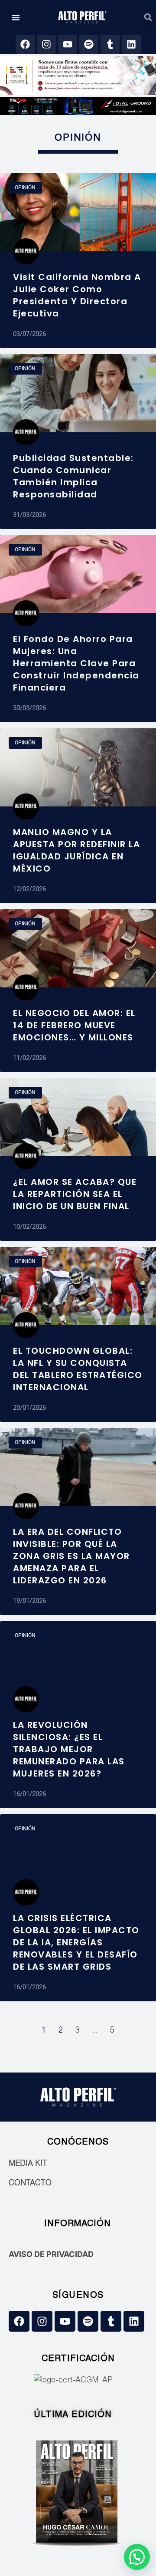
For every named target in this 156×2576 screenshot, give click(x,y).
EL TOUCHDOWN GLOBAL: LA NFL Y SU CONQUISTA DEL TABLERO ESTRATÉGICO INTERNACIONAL (78, 1369)
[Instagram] (46, 44)
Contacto (30, 2184)
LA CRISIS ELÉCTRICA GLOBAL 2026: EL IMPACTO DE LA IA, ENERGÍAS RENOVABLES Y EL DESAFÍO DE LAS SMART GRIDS (76, 1942)
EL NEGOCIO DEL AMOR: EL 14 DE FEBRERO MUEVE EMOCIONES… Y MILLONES (74, 1025)
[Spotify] (89, 44)
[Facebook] (25, 44)
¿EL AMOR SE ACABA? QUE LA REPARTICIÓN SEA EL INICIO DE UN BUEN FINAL (75, 1194)
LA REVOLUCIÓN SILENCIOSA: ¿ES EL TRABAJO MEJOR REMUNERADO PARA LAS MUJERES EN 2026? (69, 1749)
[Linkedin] (131, 44)
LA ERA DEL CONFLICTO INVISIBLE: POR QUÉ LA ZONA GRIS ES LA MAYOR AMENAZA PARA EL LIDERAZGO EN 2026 (71, 1556)
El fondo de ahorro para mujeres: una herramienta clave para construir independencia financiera (76, 663)
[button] (16, 17)
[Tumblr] (110, 44)
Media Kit (28, 2164)
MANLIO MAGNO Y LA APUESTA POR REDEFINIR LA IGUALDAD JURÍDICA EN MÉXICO (76, 850)
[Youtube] (68, 44)
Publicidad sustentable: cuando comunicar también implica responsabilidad (73, 476)
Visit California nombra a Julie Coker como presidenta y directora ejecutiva (77, 295)
